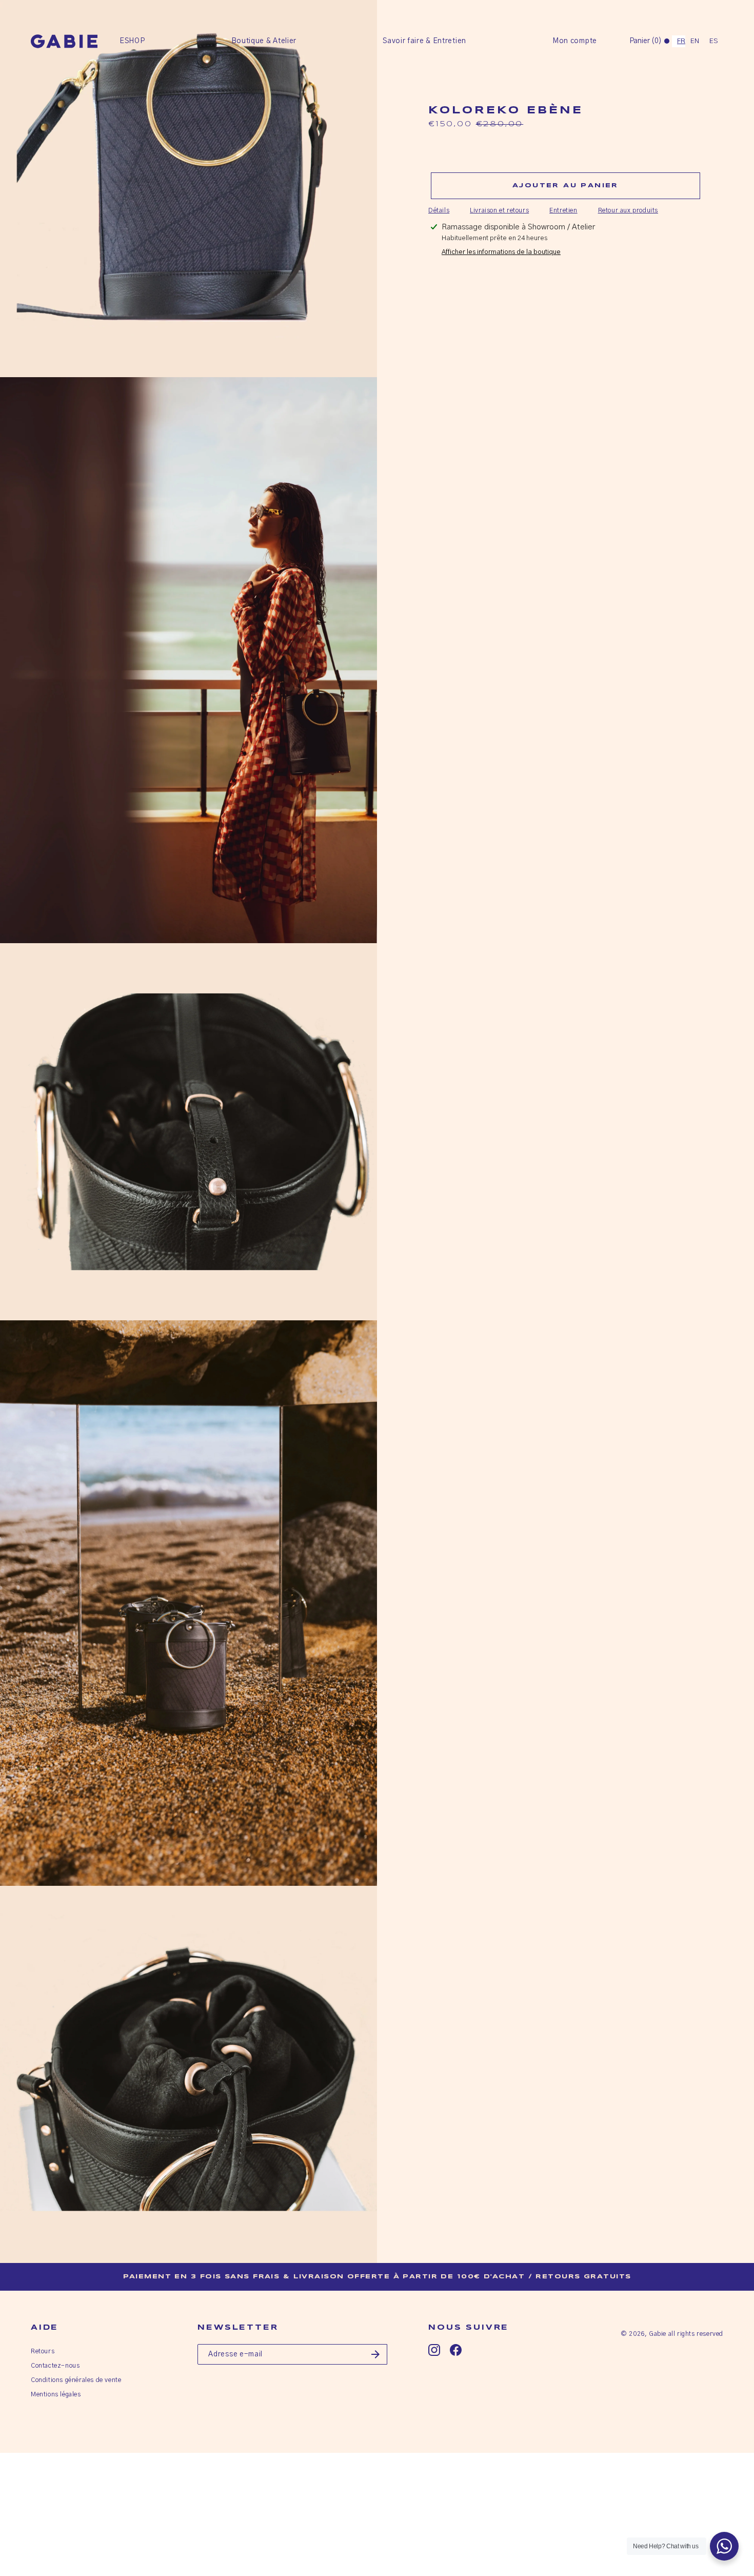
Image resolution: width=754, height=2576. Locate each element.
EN (695, 41)
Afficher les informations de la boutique (501, 252)
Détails (439, 210)
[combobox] (679, 41)
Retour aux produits (628, 210)
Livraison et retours (499, 210)
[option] (695, 41)
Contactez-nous (55, 2366)
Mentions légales (56, 2394)
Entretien (563, 210)
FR (681, 41)
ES (714, 41)
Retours (43, 2351)
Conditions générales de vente (76, 2380)
